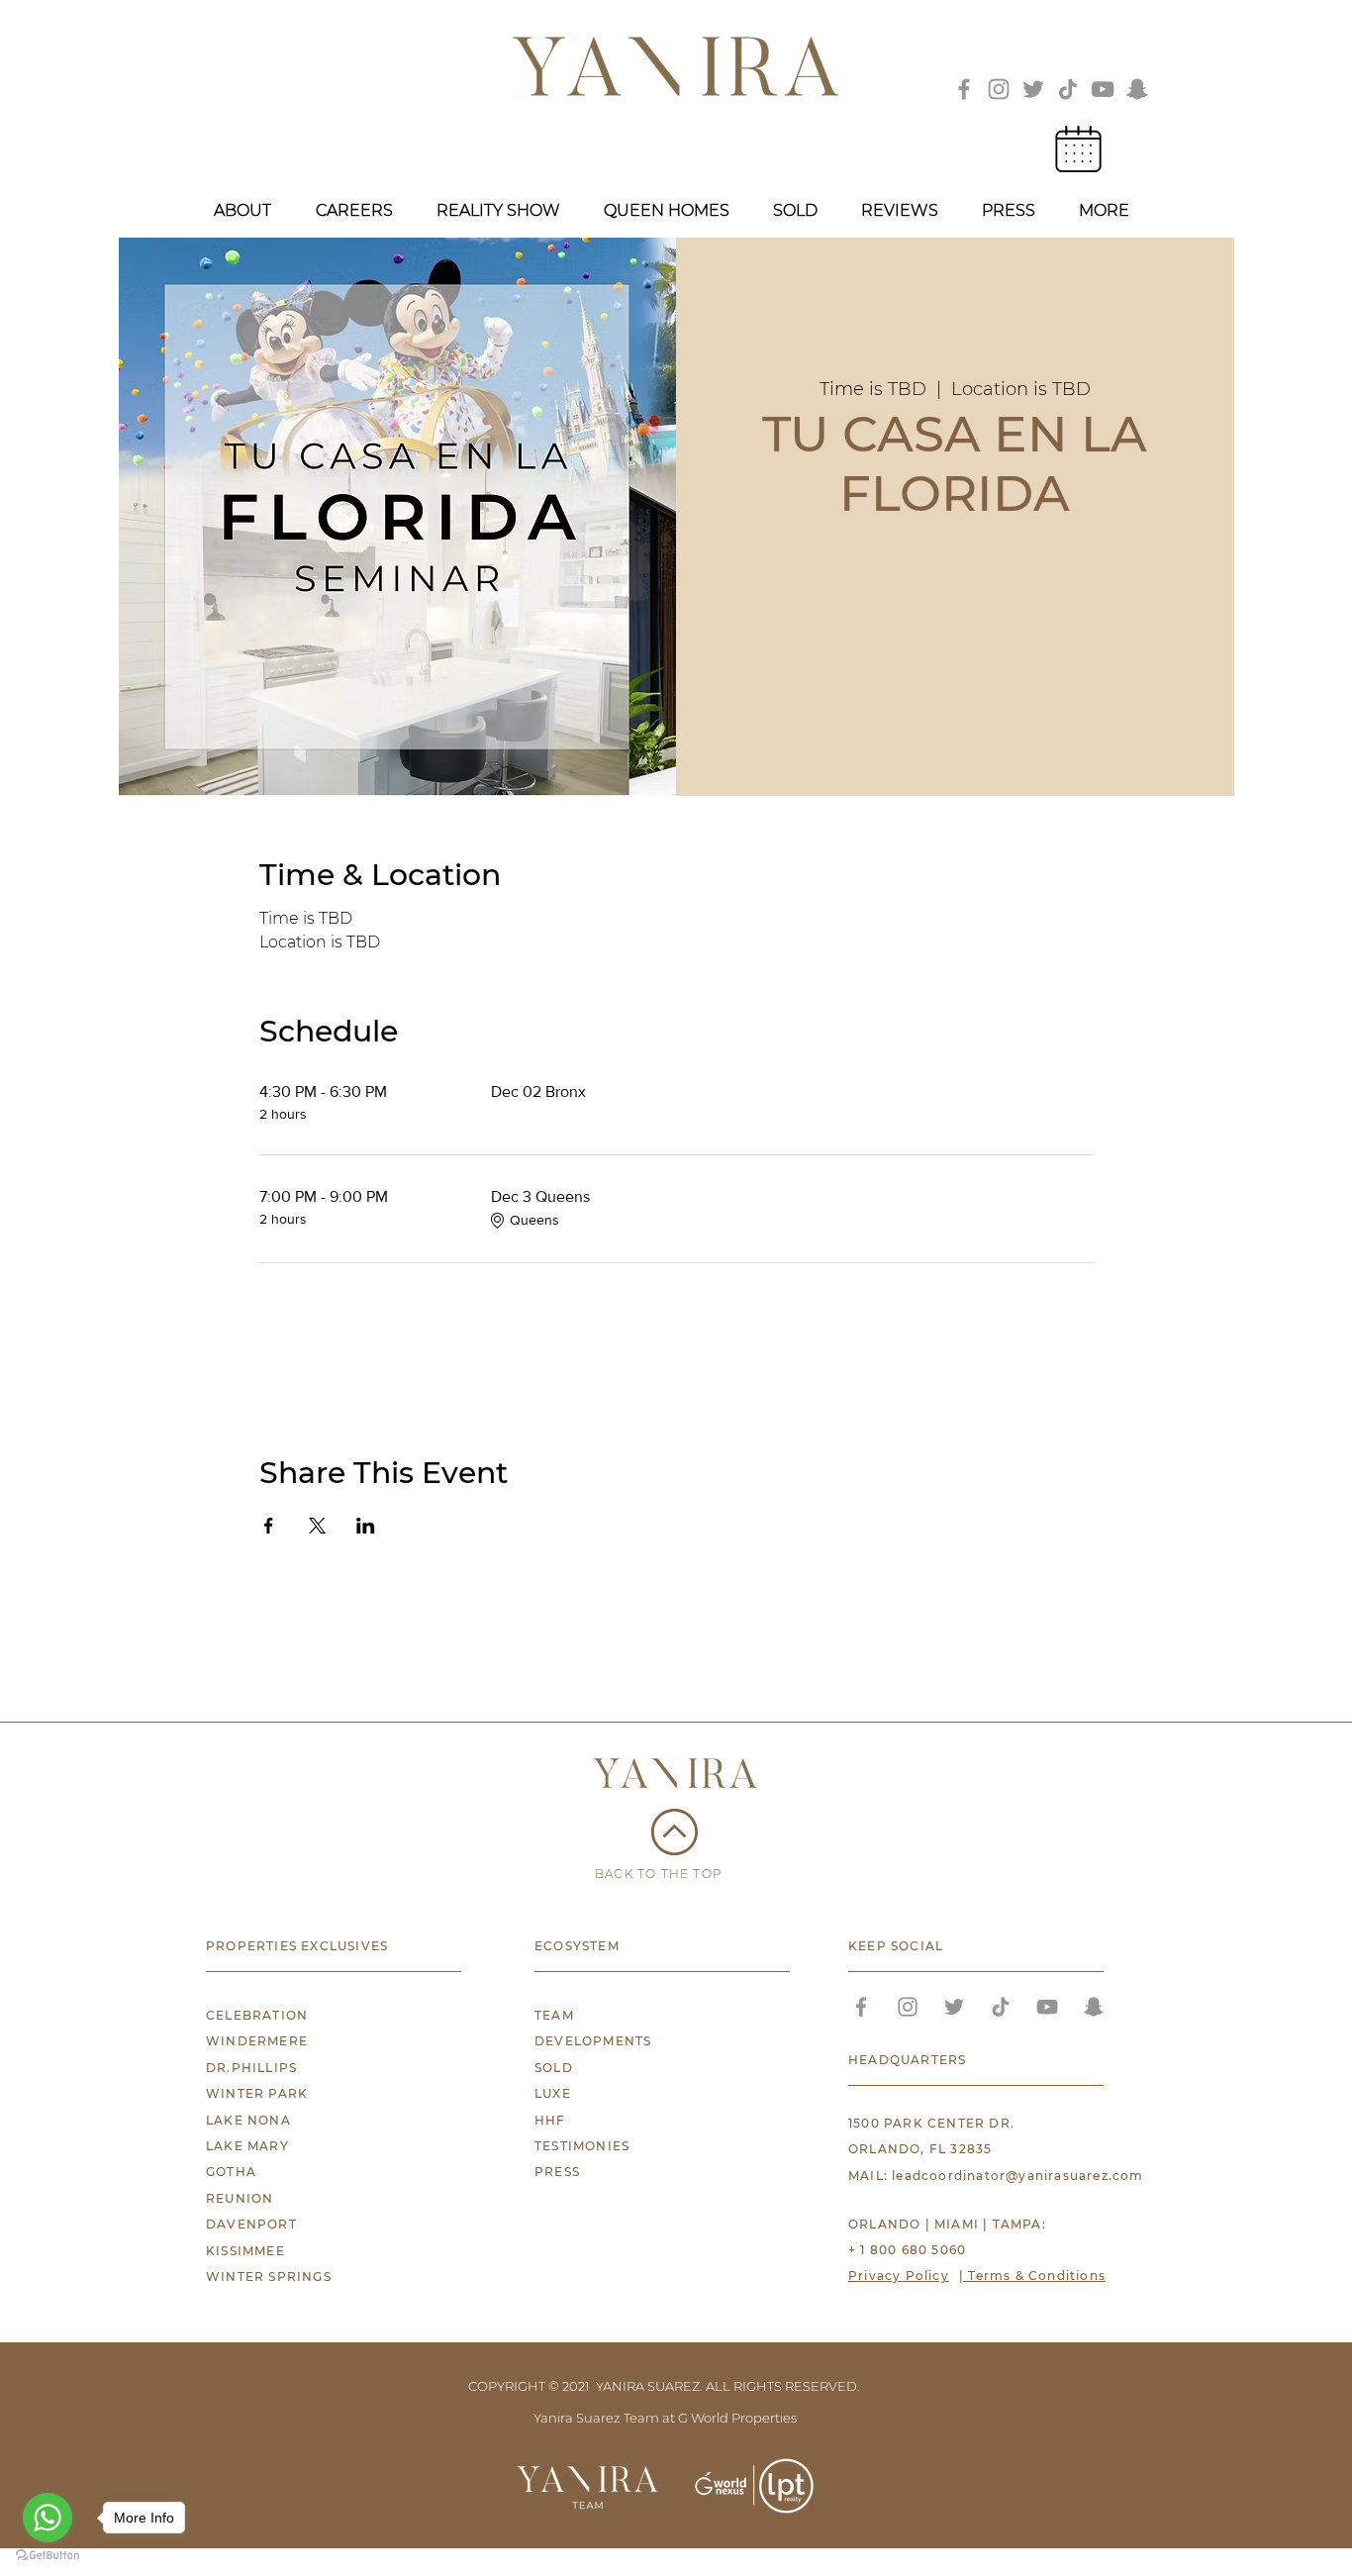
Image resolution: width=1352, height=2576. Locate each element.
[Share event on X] (317, 1526)
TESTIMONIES (582, 2146)
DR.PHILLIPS (251, 2068)
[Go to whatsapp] (48, 2518)
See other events (955, 621)
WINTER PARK (257, 2093)
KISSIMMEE (245, 2251)
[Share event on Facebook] (269, 1526)
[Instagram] (999, 89)
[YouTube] (1103, 89)
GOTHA (231, 2172)
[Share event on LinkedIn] (366, 1526)
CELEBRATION (257, 2015)
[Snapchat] (1137, 89)
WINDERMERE (257, 2041)
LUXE (553, 2093)
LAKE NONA (248, 2120)
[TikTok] (1068, 89)
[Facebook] (964, 89)
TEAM (554, 2015)
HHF (550, 2120)
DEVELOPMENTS (593, 2041)
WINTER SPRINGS (269, 2277)
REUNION (240, 2198)
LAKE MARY (247, 2146)
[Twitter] (1033, 89)
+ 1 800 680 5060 (907, 2250)
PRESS (557, 2172)
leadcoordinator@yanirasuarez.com (1017, 2176)
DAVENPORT (251, 2224)
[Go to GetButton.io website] (48, 2556)
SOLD (554, 2068)
